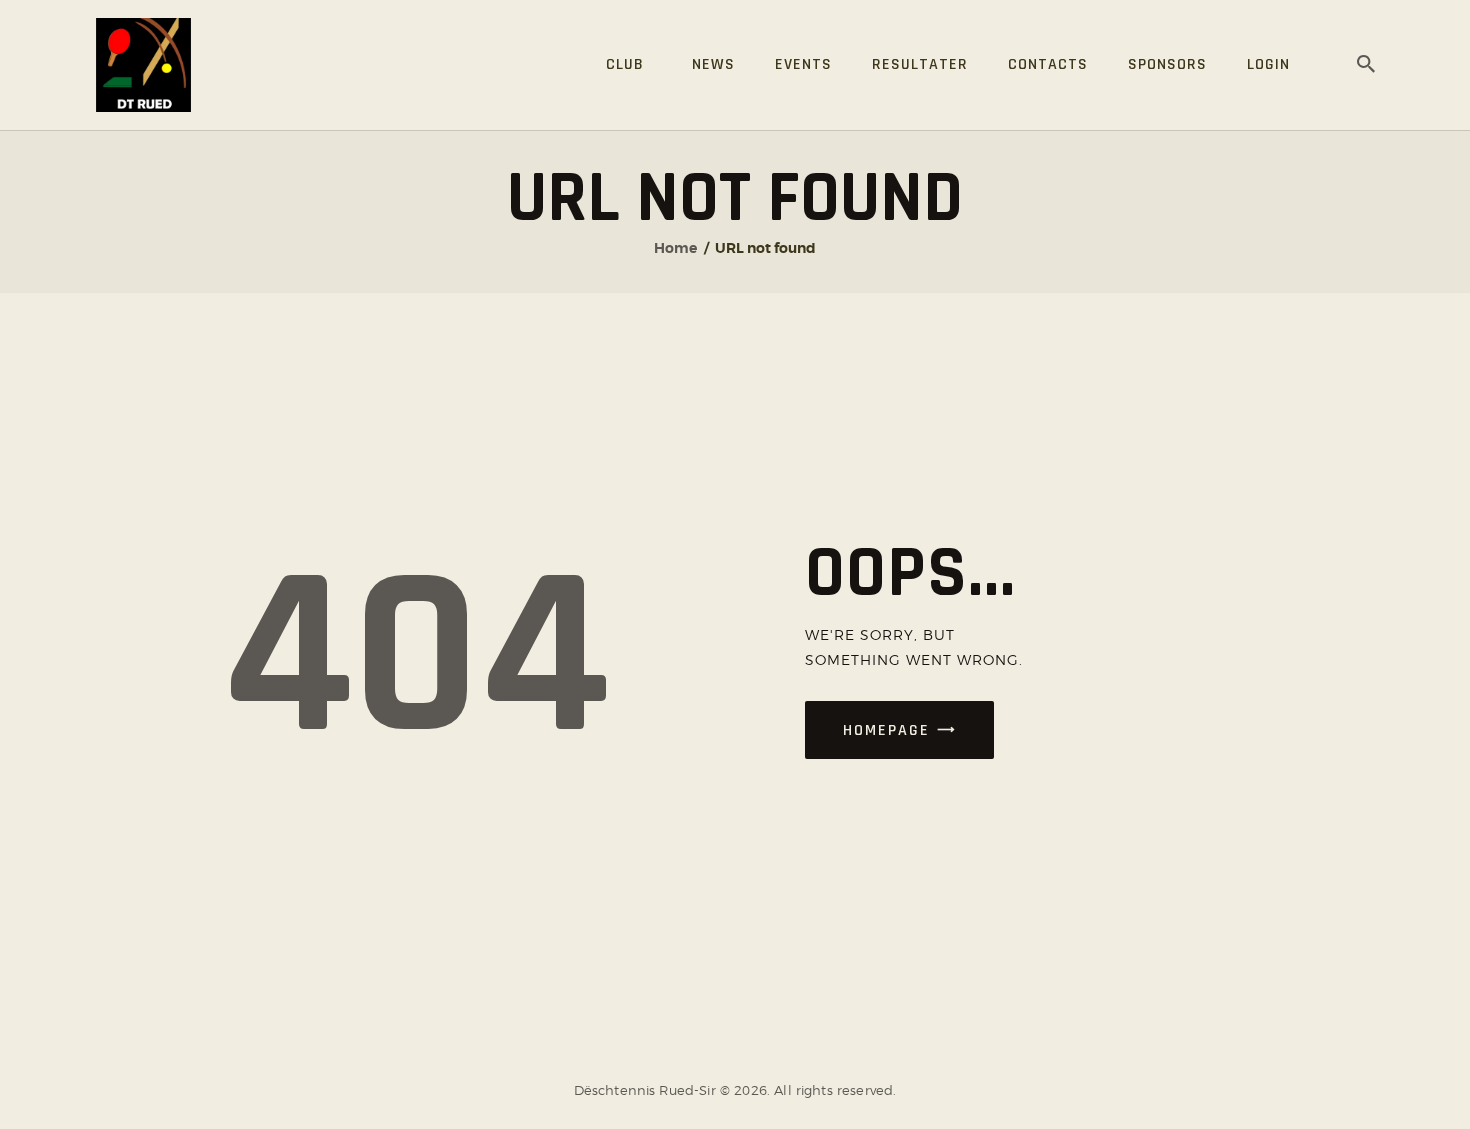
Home (675, 248)
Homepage (886, 730)
